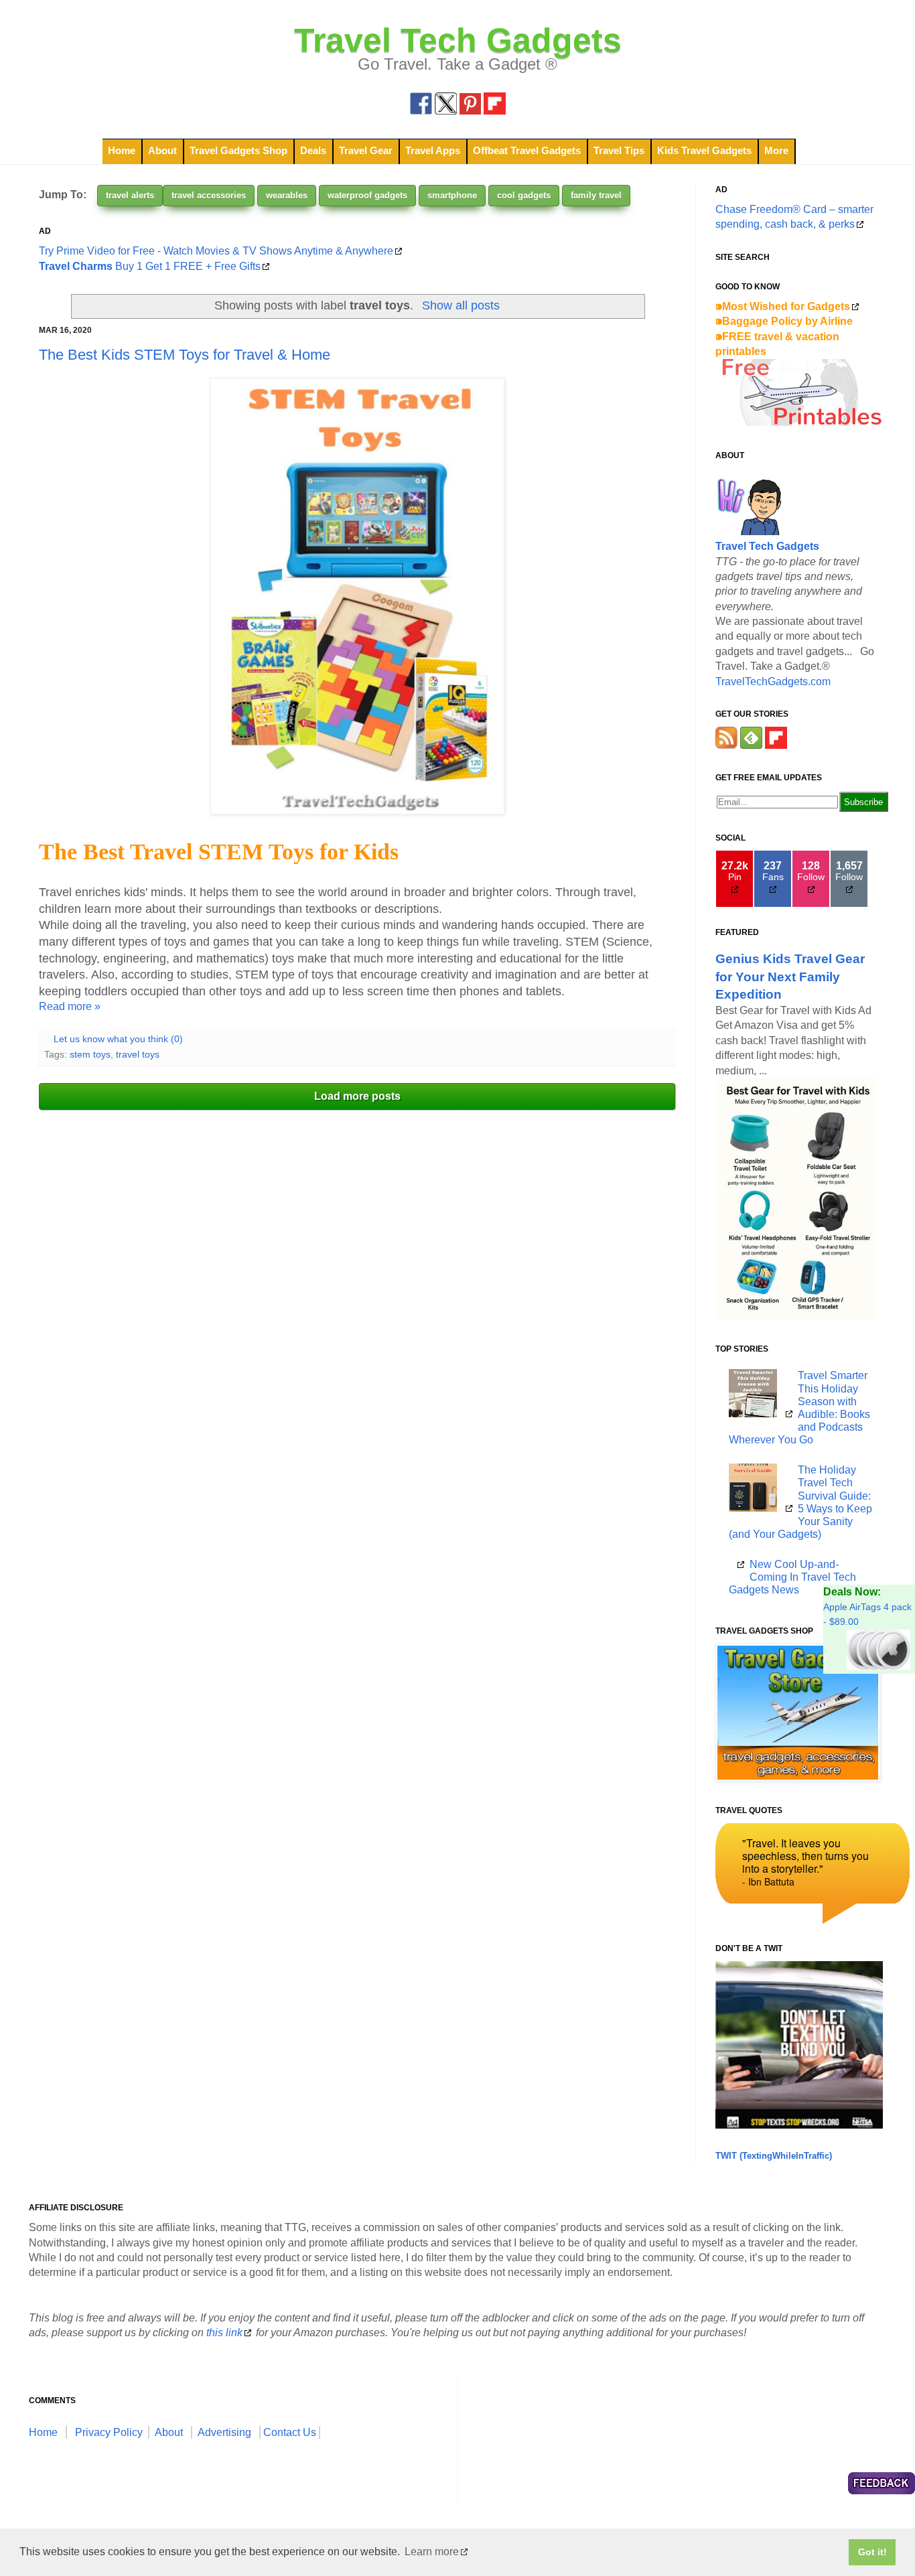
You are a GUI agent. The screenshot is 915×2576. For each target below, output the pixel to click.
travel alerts (130, 195)
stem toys (90, 1054)
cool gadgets (524, 195)
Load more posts (357, 1096)
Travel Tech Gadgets (458, 40)
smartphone (452, 195)
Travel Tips (619, 150)
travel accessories (209, 195)
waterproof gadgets (367, 195)
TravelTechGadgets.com (773, 682)
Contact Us (290, 2432)
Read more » (70, 1006)
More (776, 150)
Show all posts (461, 305)
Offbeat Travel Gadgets (527, 150)
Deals (313, 150)
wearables (287, 195)
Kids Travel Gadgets (704, 150)
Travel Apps (433, 150)
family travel (596, 195)
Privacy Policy (109, 2432)
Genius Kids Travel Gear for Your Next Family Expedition (790, 976)
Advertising (224, 2432)
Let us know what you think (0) (118, 1039)
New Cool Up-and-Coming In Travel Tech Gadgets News (792, 1577)
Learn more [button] (432, 2552)
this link (224, 2333)
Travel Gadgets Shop (238, 150)
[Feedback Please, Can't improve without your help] (882, 2485)
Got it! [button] (872, 2552)
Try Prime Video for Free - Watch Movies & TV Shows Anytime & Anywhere (216, 251)
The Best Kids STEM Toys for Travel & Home (185, 355)
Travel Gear (366, 150)
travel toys (138, 1054)
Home (122, 150)
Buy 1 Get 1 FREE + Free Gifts (150, 266)
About (162, 150)
